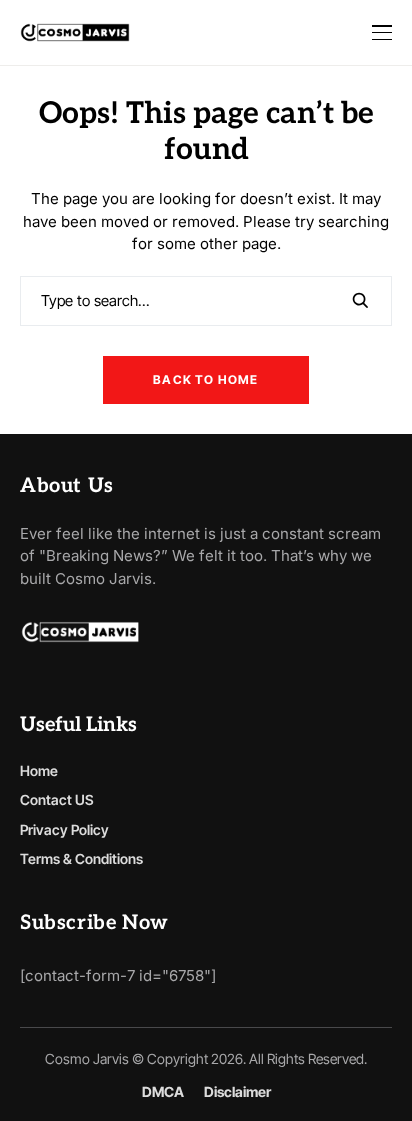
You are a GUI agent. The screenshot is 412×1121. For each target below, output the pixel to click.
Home (39, 770)
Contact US (57, 799)
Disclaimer (237, 1092)
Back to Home (205, 379)
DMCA (163, 1092)
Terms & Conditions (81, 858)
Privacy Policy (64, 829)
